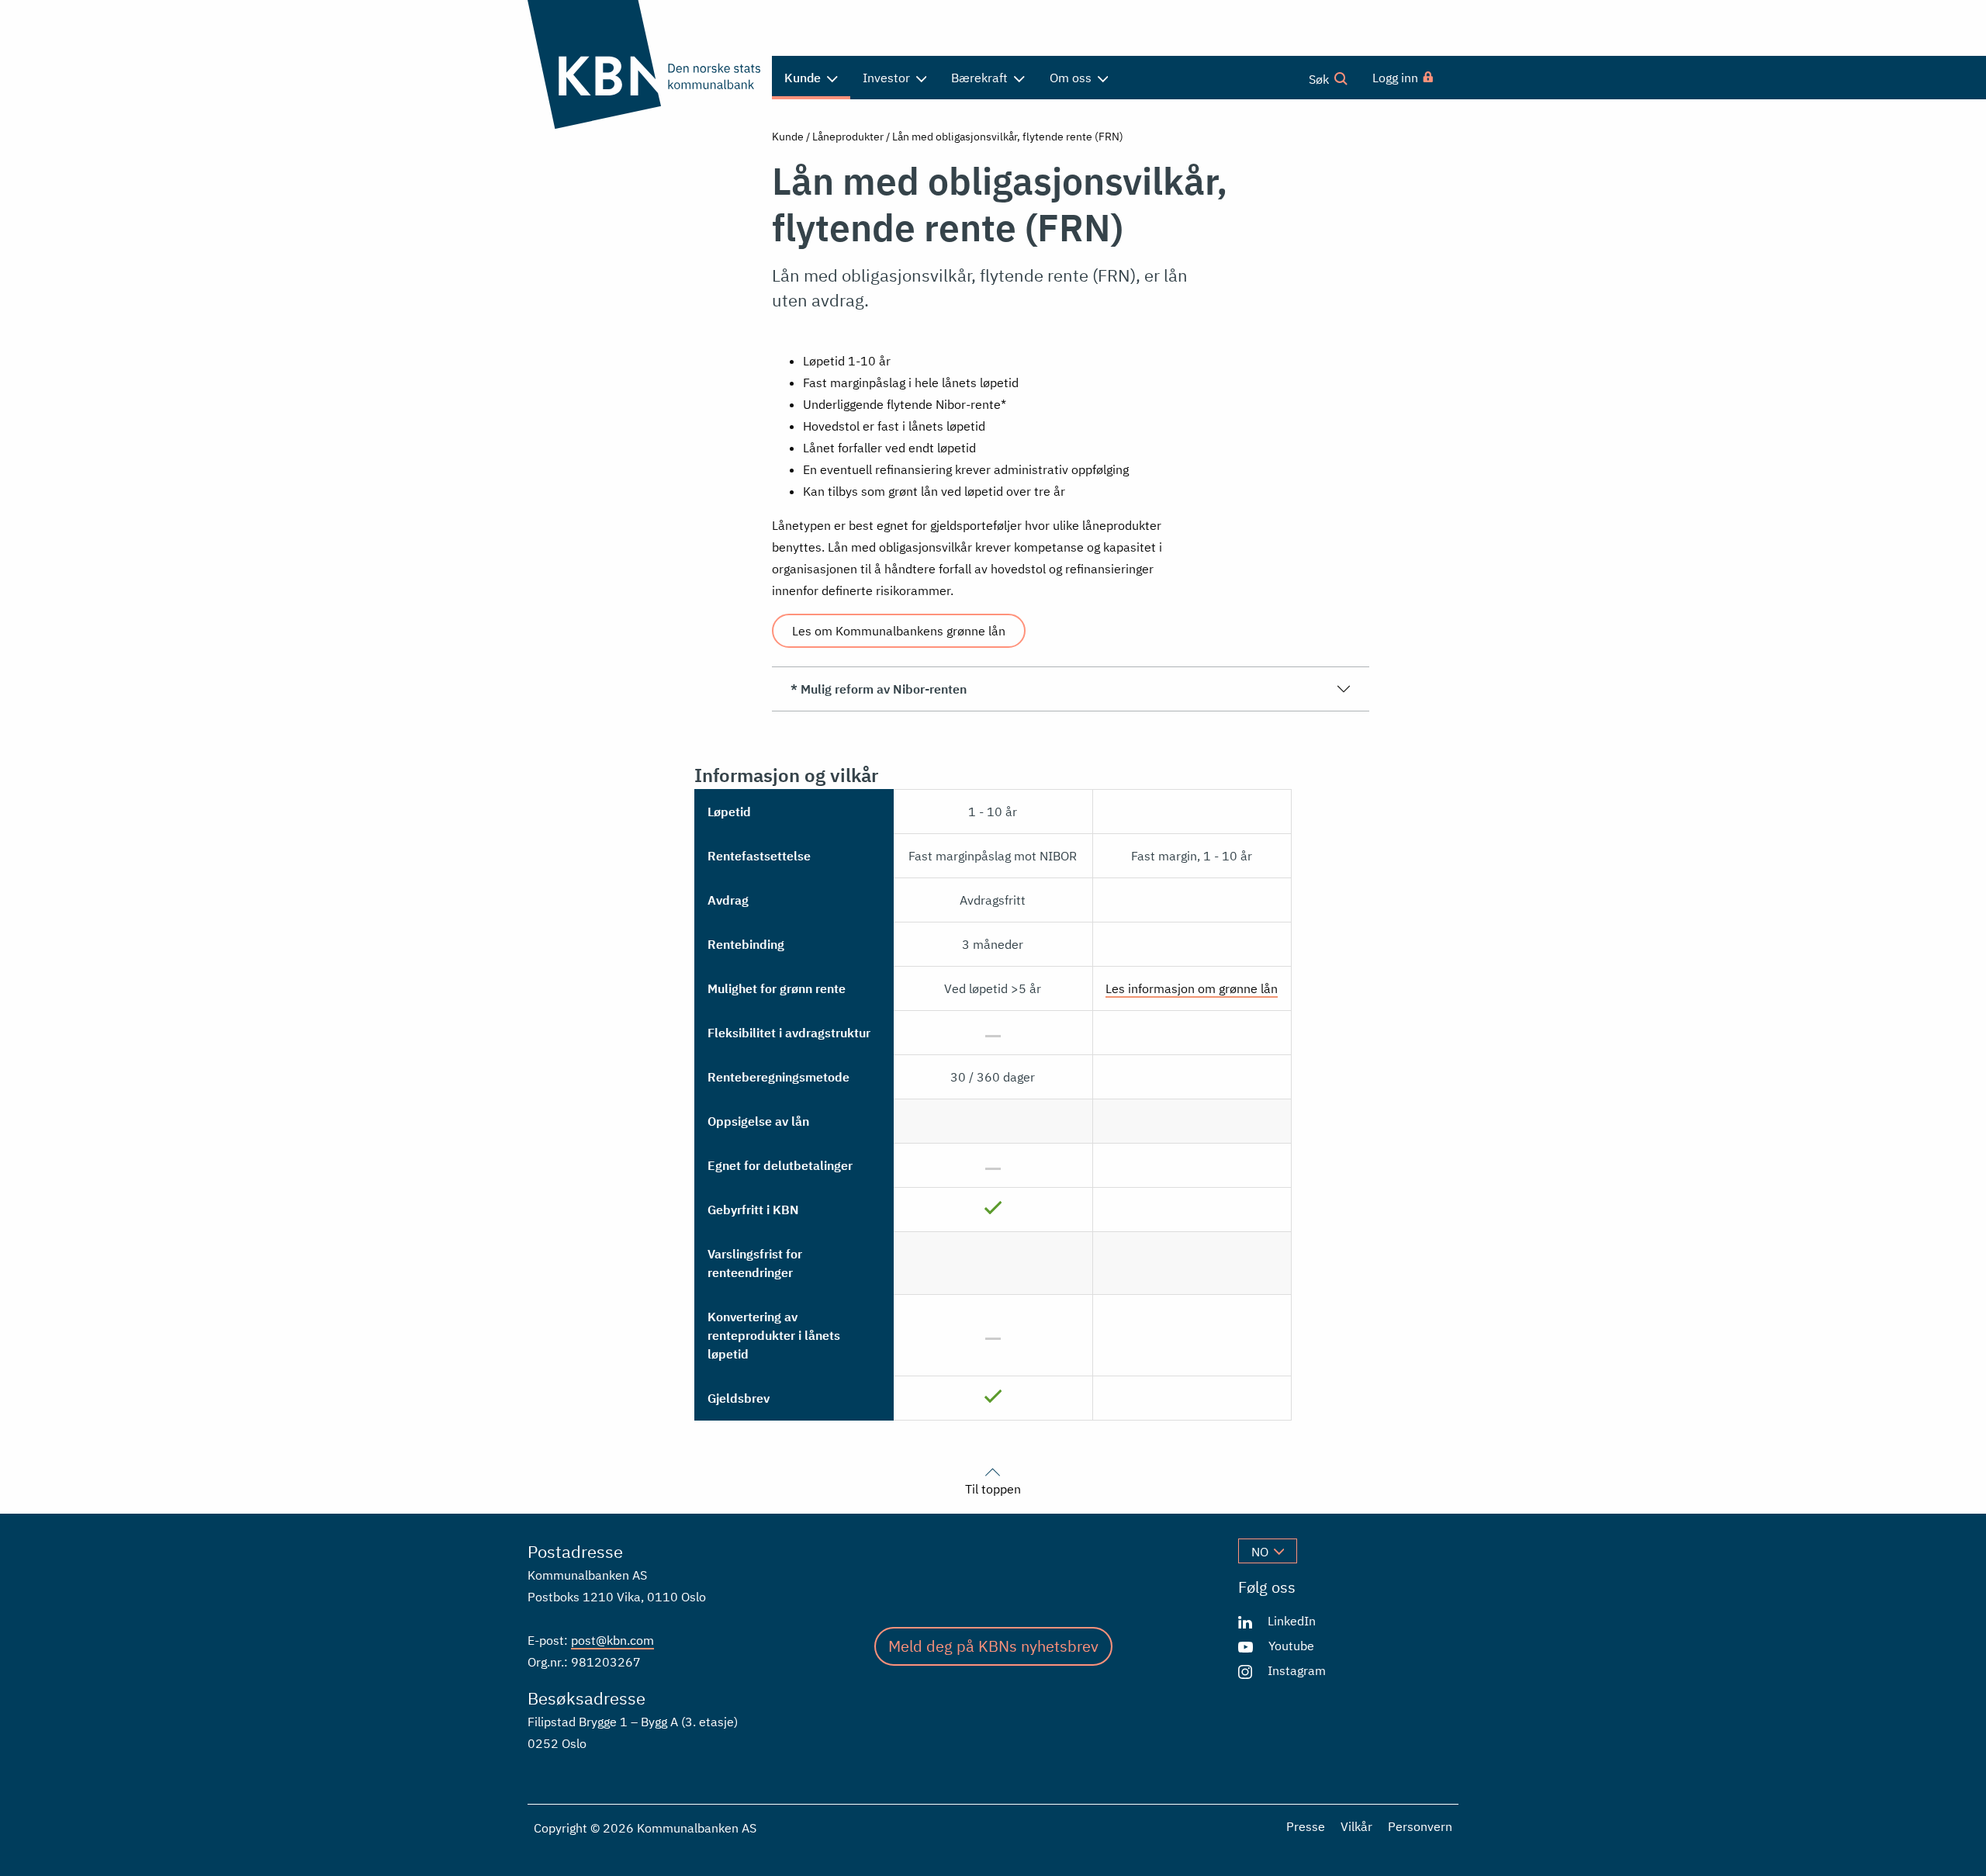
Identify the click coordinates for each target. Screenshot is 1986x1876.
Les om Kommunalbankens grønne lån (899, 631)
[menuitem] (1404, 78)
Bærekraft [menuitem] (981, 78)
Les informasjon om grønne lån (1192, 988)
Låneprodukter (848, 137)
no (1260, 1552)
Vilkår (1356, 1826)
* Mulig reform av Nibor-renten (879, 689)
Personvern (1420, 1826)
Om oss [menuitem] (1072, 78)
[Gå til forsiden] (644, 64)
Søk (1320, 79)
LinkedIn (1292, 1621)
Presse (1306, 1826)
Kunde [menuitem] (804, 78)
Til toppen (993, 1488)
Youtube (1291, 1646)
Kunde (788, 137)
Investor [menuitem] (888, 78)
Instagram (1297, 1670)
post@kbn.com (612, 1640)
